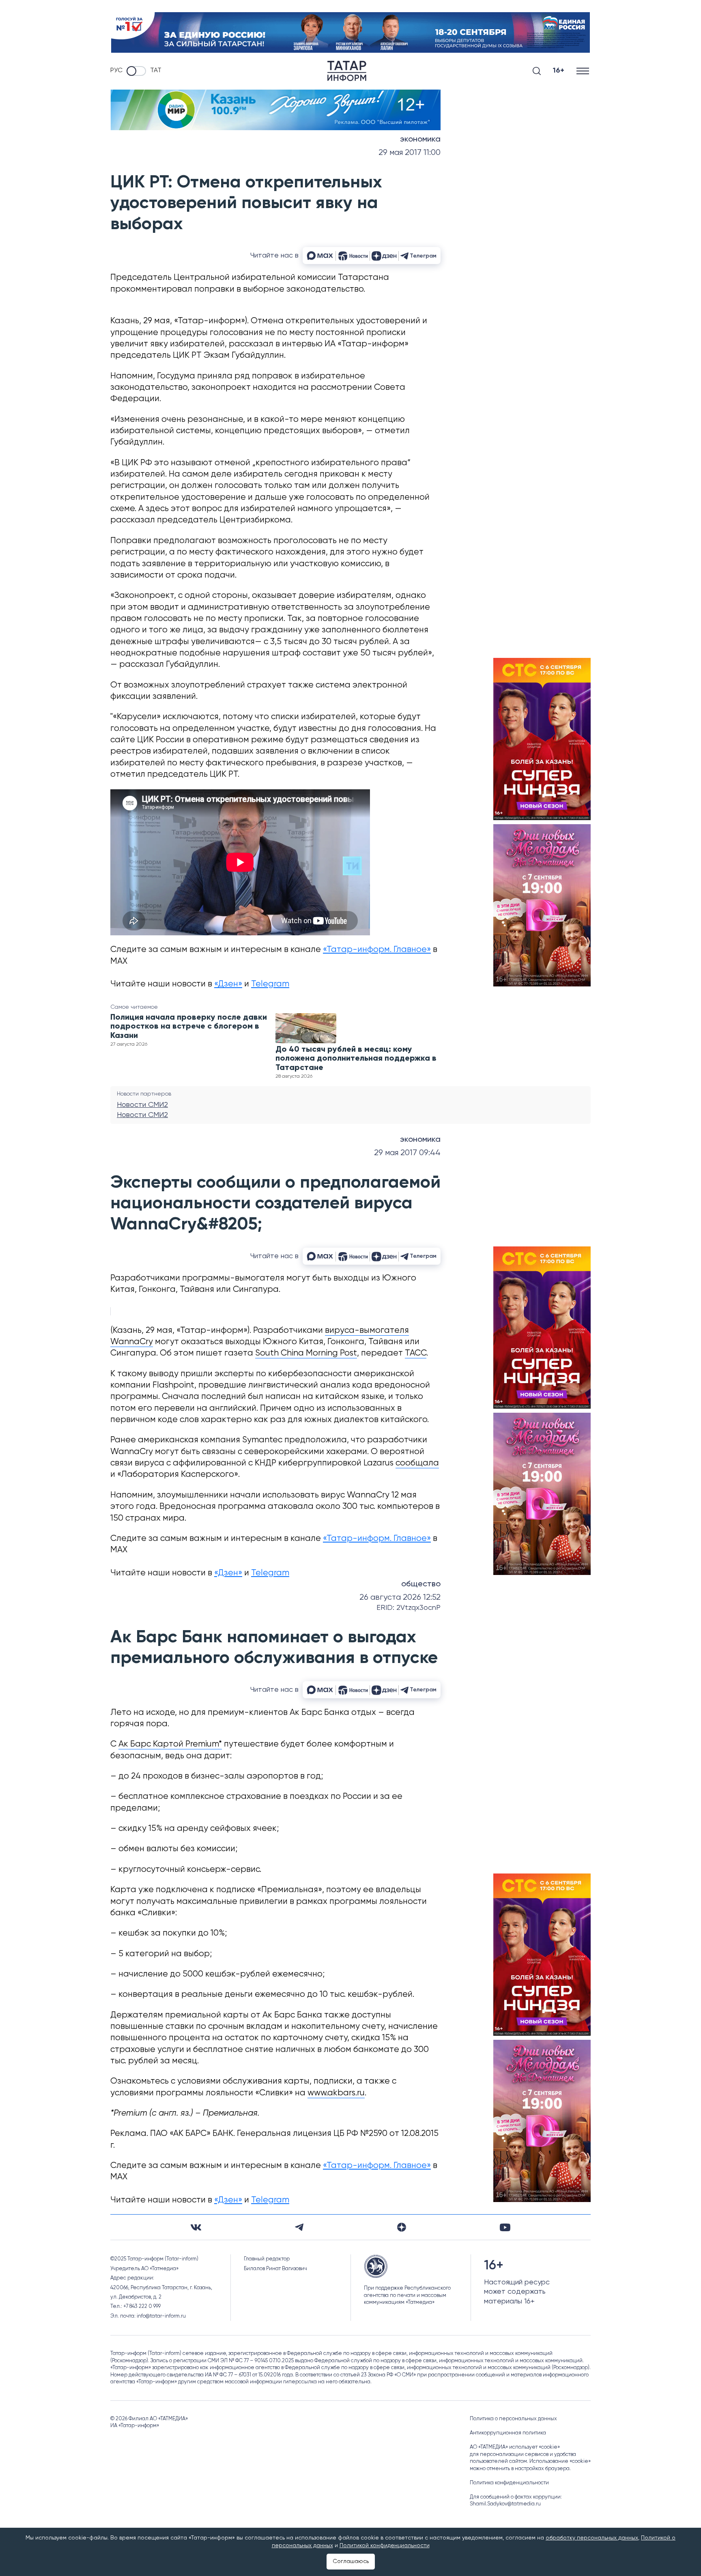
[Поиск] (537, 71)
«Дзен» (228, 984)
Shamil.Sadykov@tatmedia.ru (505, 2504)
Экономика (420, 140)
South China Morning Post (306, 1353)
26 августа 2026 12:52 (400, 1597)
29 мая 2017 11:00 (410, 153)
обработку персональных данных (592, 2538)
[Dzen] (402, 2227)
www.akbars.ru (336, 2093)
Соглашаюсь (351, 2561)
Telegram (270, 984)
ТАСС (416, 1353)
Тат (156, 71)
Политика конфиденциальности (509, 2483)
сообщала (417, 1463)
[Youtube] (505, 2227)
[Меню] (584, 71)
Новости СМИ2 (142, 1105)
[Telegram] (299, 2227)
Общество (421, 1584)
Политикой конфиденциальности (385, 2546)
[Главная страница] (347, 71)
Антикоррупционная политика (508, 2433)
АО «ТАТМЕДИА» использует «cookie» (515, 2447)
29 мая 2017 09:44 (407, 1153)
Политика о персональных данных (513, 2419)
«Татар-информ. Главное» (377, 950)
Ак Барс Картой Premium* (170, 1744)
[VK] (196, 2227)
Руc (116, 71)
